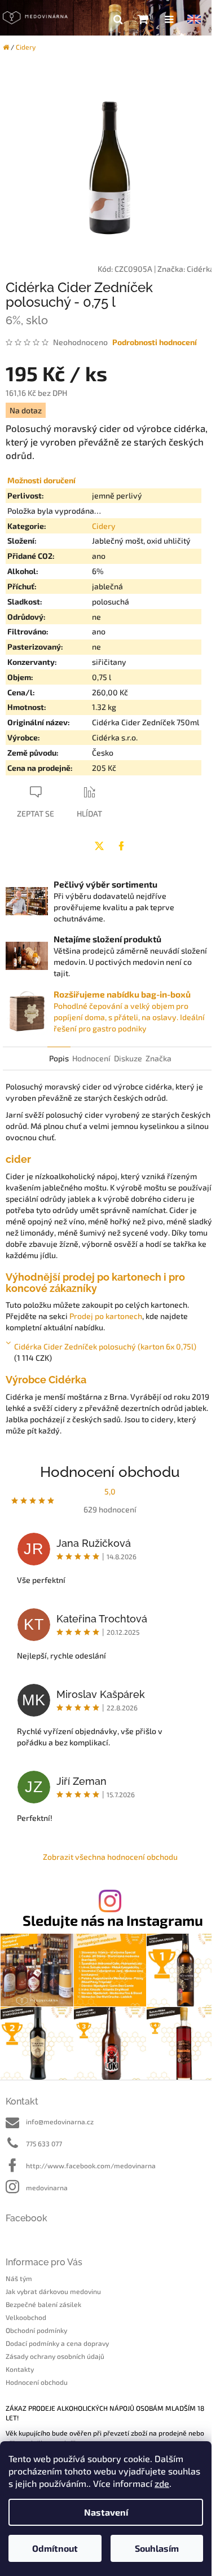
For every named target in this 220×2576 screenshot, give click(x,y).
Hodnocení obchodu (37, 2382)
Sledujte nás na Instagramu (113, 1920)
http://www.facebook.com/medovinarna (91, 2165)
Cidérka (201, 269)
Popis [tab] (59, 1058)
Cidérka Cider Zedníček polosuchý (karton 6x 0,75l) (105, 1346)
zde (162, 2483)
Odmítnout (55, 2548)
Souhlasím (157, 2548)
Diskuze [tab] (128, 1058)
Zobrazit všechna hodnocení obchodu (110, 1857)
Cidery (104, 526)
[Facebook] (121, 846)
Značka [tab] (159, 1058)
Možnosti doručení (41, 480)
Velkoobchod (26, 2317)
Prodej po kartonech (106, 1316)
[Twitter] (99, 846)
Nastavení (106, 2512)
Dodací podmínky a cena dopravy (57, 2343)
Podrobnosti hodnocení (155, 342)
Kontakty (20, 2369)
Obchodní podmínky (36, 2330)
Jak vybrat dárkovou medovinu (53, 2291)
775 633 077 (44, 2143)
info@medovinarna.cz (60, 2121)
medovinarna (47, 2187)
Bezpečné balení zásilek (43, 2304)
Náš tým (19, 2278)
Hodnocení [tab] (91, 1058)
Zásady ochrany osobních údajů (55, 2356)
